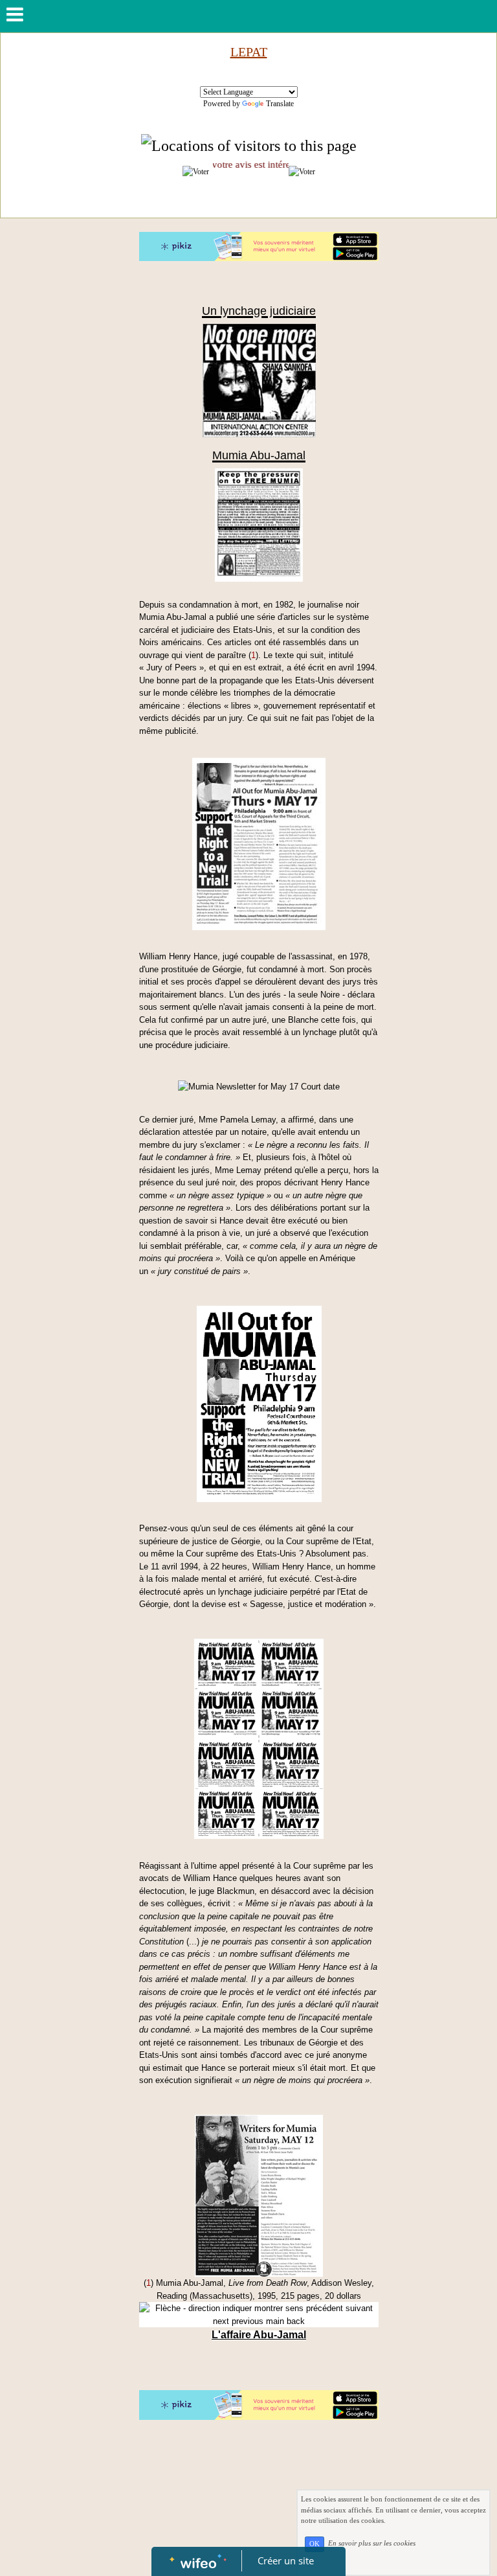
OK (315, 2544)
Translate (280, 104)
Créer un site (286, 2560)
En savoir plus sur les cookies (372, 2544)
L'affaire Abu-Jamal (259, 2335)
